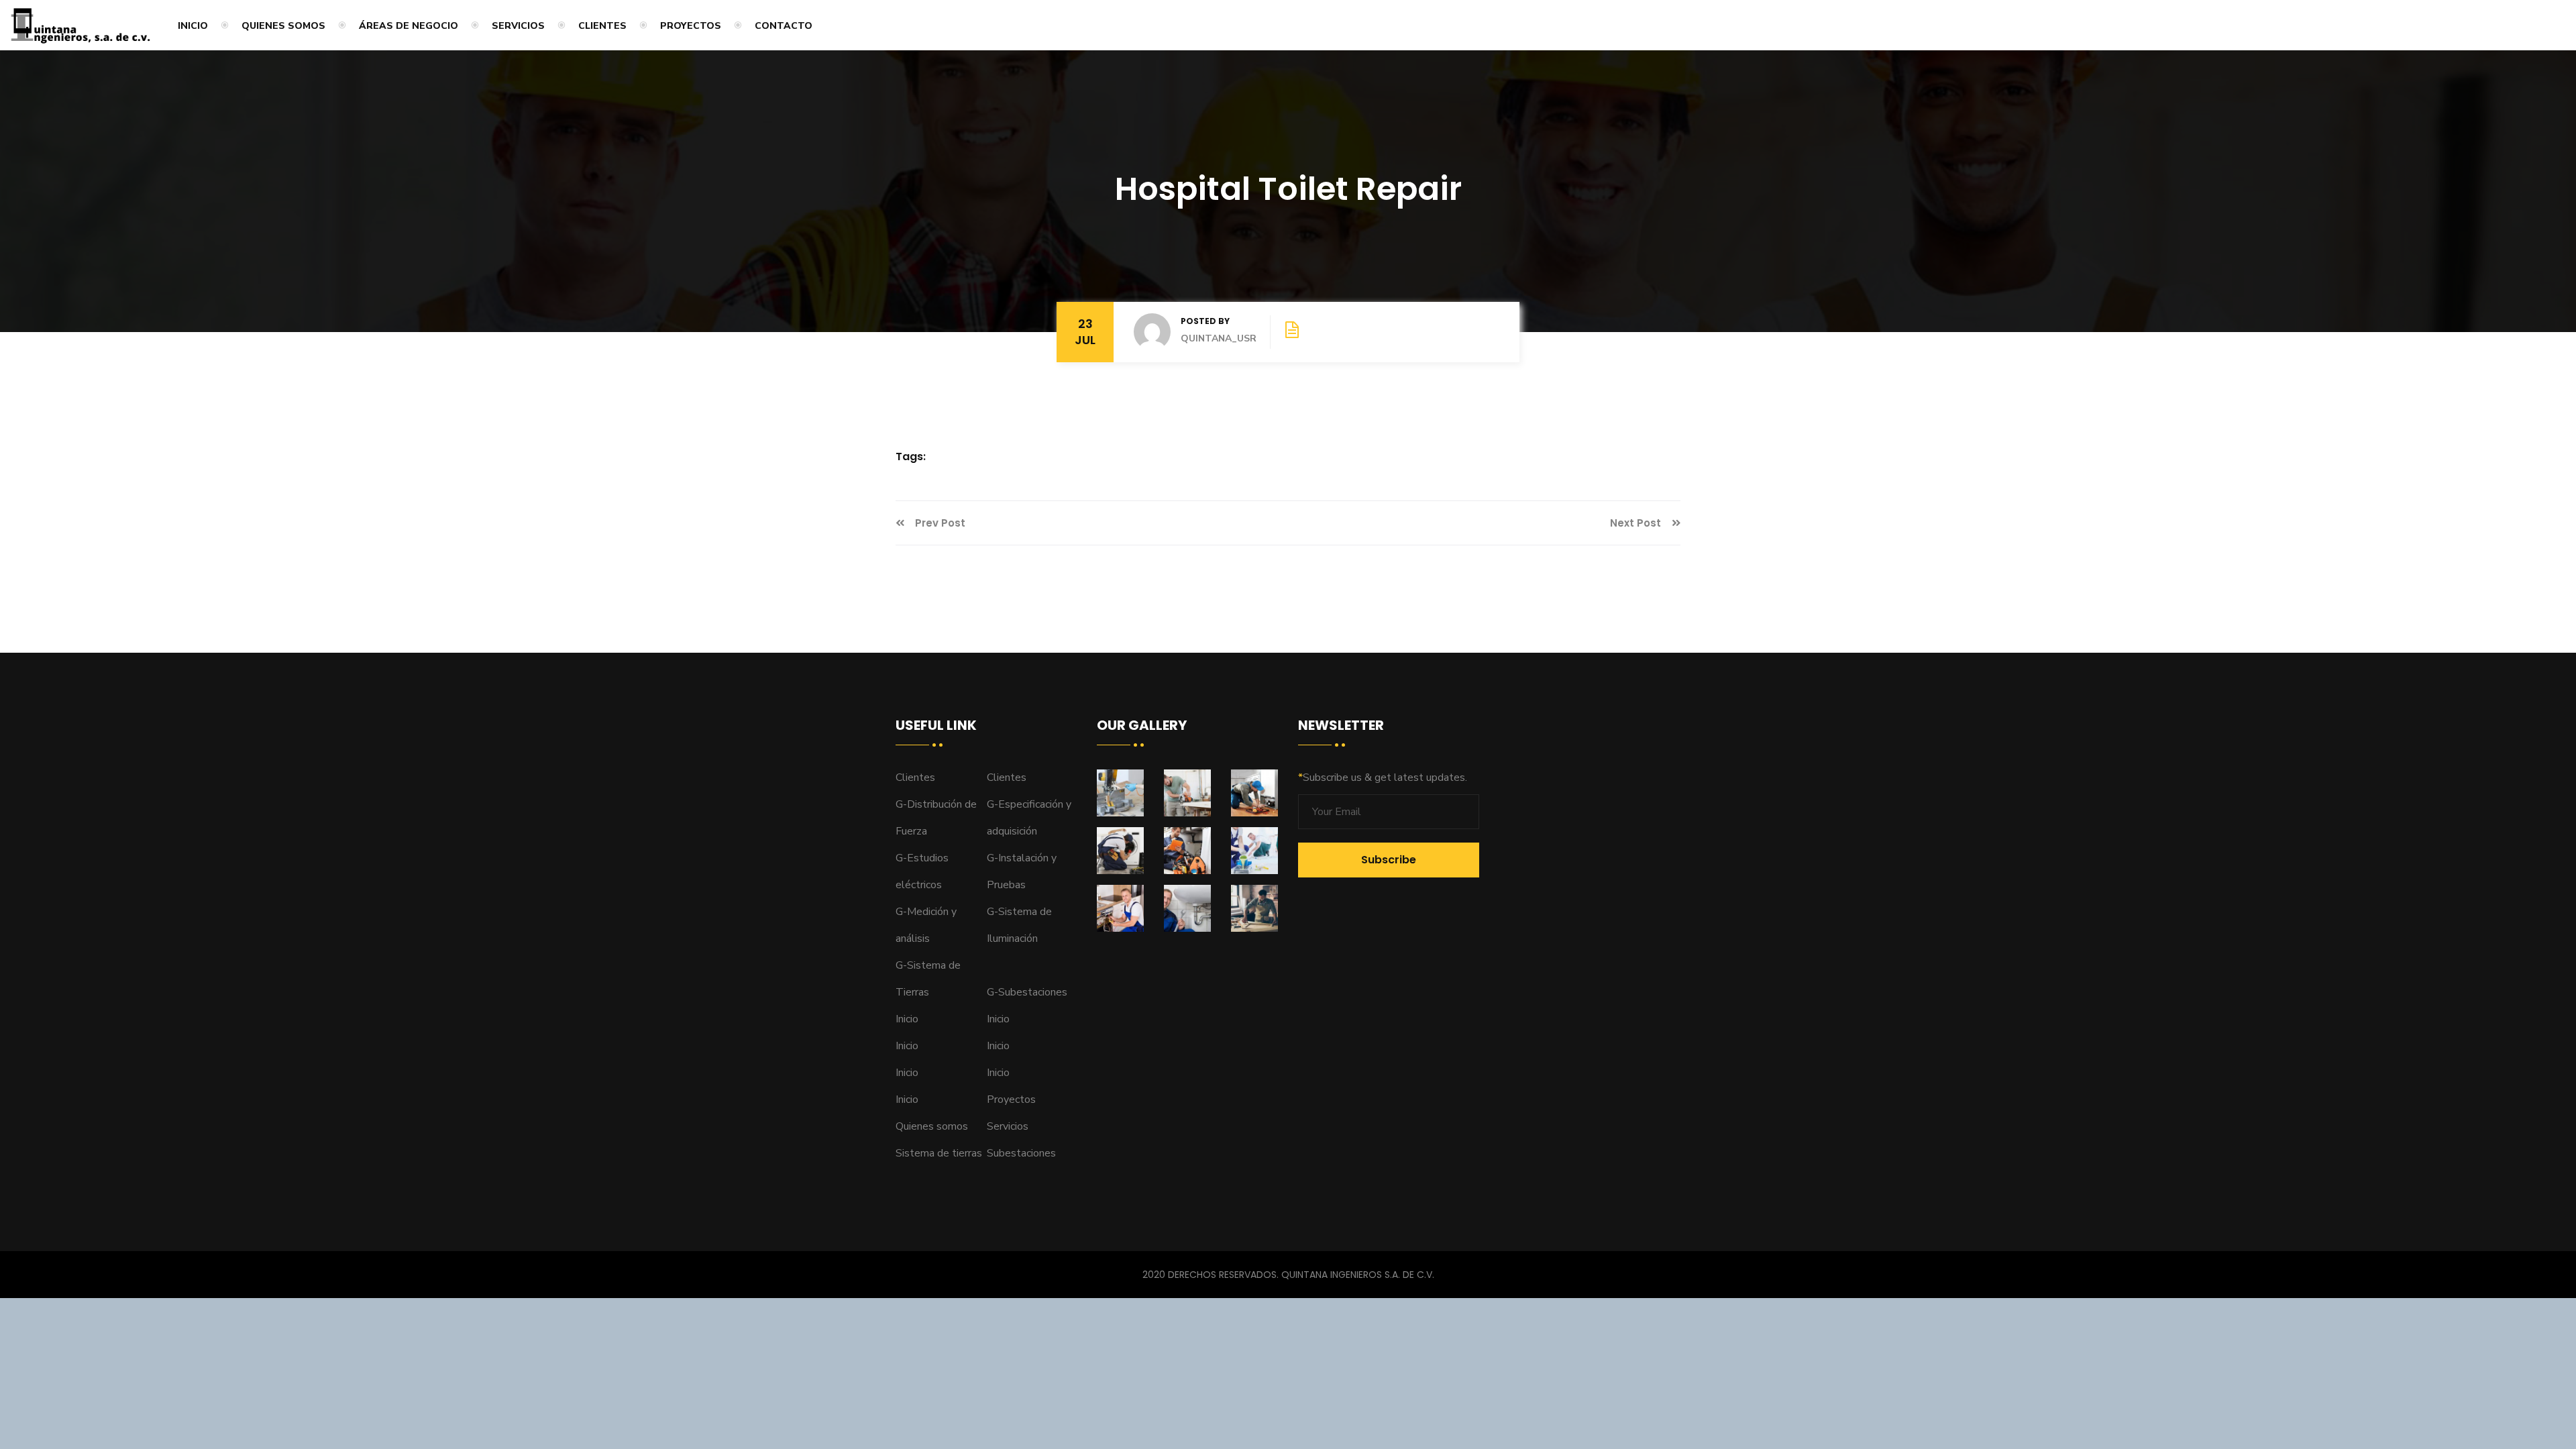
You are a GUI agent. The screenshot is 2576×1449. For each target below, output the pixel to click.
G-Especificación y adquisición (1029, 818)
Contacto (784, 26)
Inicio (193, 26)
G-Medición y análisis (926, 925)
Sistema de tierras (939, 1153)
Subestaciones (1021, 1153)
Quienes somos (283, 26)
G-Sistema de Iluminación (1019, 925)
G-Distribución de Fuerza (936, 818)
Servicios (518, 26)
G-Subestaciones (1027, 992)
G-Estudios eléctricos (922, 871)
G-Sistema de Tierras (928, 979)
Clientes (602, 26)
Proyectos (691, 26)
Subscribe (1389, 860)
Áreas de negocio (409, 26)
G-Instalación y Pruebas (1022, 871)
